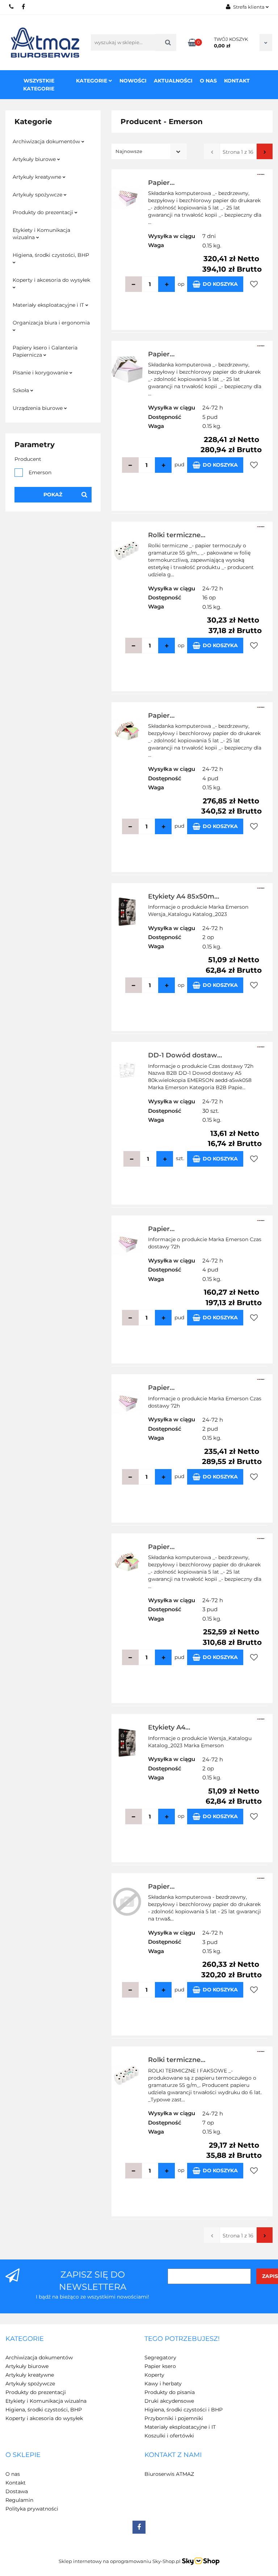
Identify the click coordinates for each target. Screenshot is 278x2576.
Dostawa (17, 2491)
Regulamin (19, 2500)
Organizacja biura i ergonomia (51, 323)
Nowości (133, 81)
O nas (208, 81)
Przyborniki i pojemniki (174, 2418)
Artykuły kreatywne (38, 177)
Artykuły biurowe (35, 159)
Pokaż (53, 495)
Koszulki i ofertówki (169, 2436)
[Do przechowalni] (254, 284)
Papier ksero (160, 2366)
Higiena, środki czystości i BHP (184, 2410)
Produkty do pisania (170, 2392)
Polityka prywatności (32, 2509)
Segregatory (160, 2358)
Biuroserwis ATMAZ (169, 2474)
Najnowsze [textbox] (129, 151)
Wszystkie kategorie (39, 85)
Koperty (154, 2375)
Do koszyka (220, 284)
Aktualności (173, 81)
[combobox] (149, 151)
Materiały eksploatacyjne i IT (49, 305)
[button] (25, 2339)
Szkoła (22, 390)
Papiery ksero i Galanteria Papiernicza (45, 351)
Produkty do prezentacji (44, 212)
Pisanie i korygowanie (41, 373)
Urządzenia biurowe (38, 408)
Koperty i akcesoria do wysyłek (51, 280)
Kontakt (237, 81)
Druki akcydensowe (169, 2401)
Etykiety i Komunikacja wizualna (41, 234)
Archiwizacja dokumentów (47, 141)
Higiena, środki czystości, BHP (51, 255)
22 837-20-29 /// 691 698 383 (12, 7)
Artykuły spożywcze (38, 195)
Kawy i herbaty (163, 2384)
